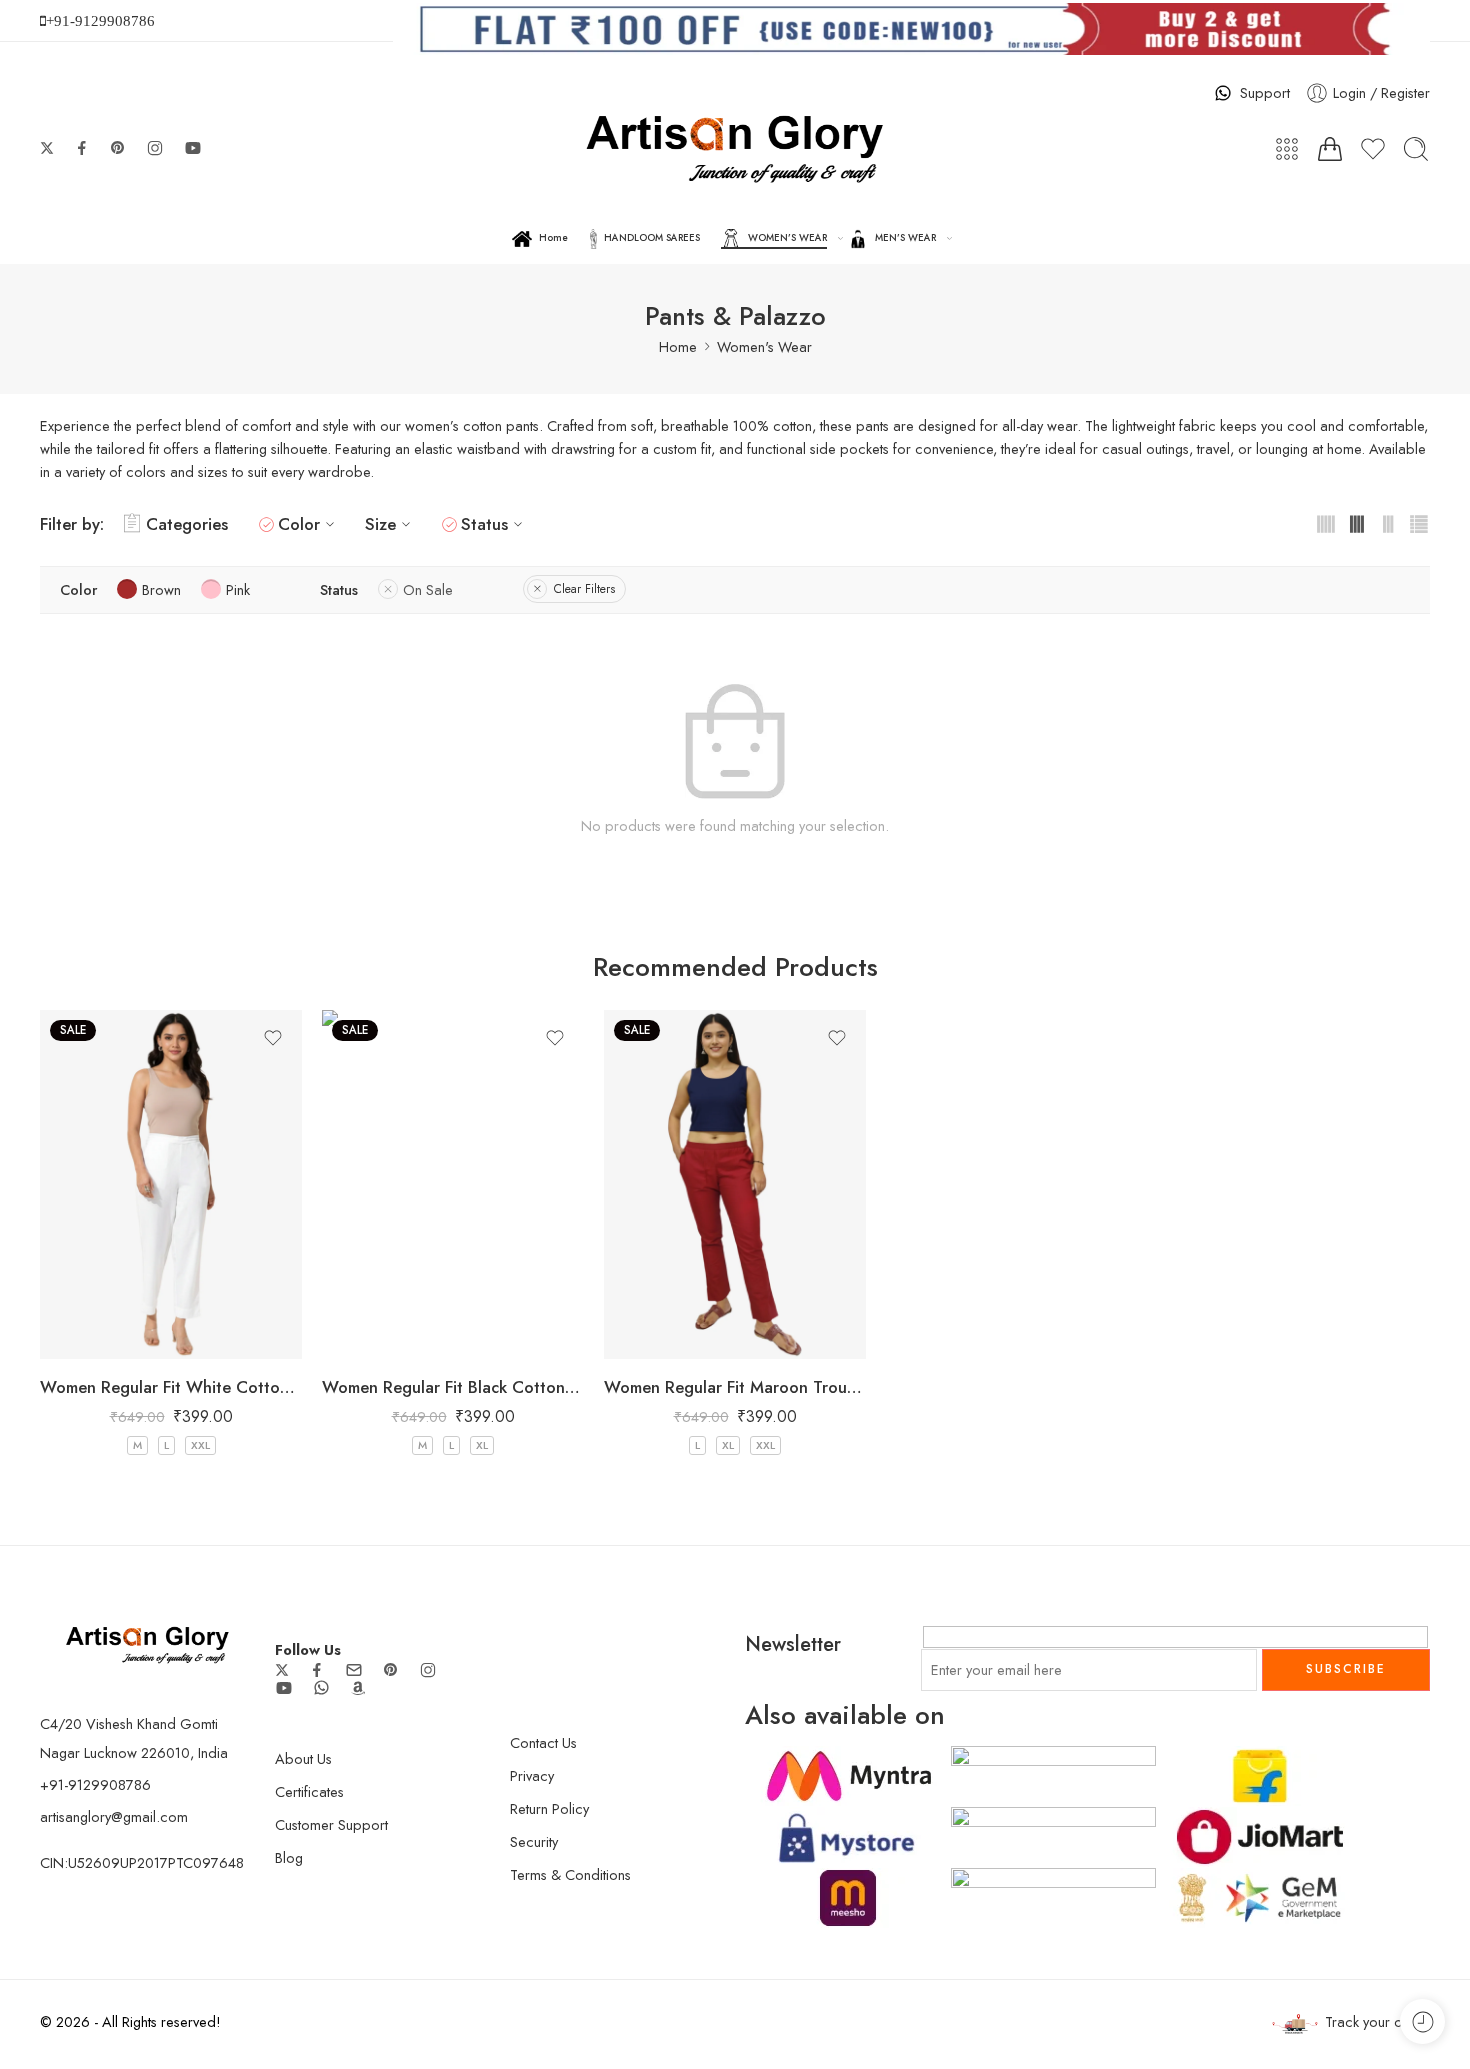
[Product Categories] (1287, 149)
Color (299, 524)
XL (482, 1445)
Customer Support (331, 1824)
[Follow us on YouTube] (193, 148)
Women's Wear (764, 346)
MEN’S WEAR (905, 238)
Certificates (309, 1791)
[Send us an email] (354, 1670)
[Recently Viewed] (1422, 2021)
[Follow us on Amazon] (358, 1688)
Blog (289, 1857)
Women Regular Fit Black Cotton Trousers (453, 1387)
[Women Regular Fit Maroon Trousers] (735, 1184)
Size (380, 524)
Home (553, 238)
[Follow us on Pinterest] (118, 148)
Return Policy (549, 1808)
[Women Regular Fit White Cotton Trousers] (171, 1184)
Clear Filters (584, 589)
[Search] (1416, 149)
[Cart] (1330, 149)
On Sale (428, 589)
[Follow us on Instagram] (155, 148)
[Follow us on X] (47, 148)
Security (534, 1841)
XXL (200, 1445)
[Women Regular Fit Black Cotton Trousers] (453, 1184)
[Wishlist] (273, 1038)
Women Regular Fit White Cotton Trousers (171, 1387)
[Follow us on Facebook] (82, 148)
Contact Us (543, 1742)
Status (484, 524)
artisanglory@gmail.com (114, 1816)
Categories (187, 524)
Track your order (1377, 2021)
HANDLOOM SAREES (652, 238)
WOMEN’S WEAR (787, 238)
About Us (303, 1758)
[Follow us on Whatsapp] (321, 1687)
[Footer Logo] (147, 1642)
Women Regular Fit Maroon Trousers (735, 1387)
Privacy (532, 1775)
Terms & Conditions (570, 1874)
